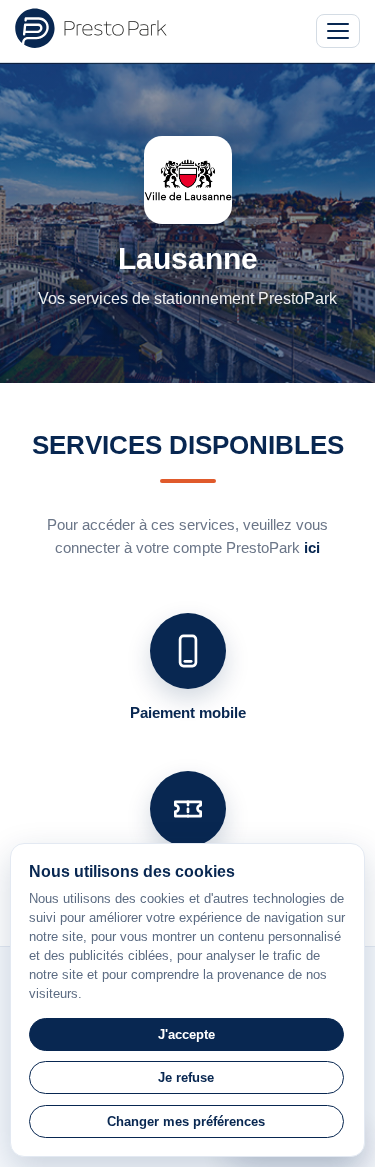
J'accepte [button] (186, 1034)
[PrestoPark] (91, 28)
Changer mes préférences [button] (186, 1121)
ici (312, 547)
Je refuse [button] (186, 1077)
